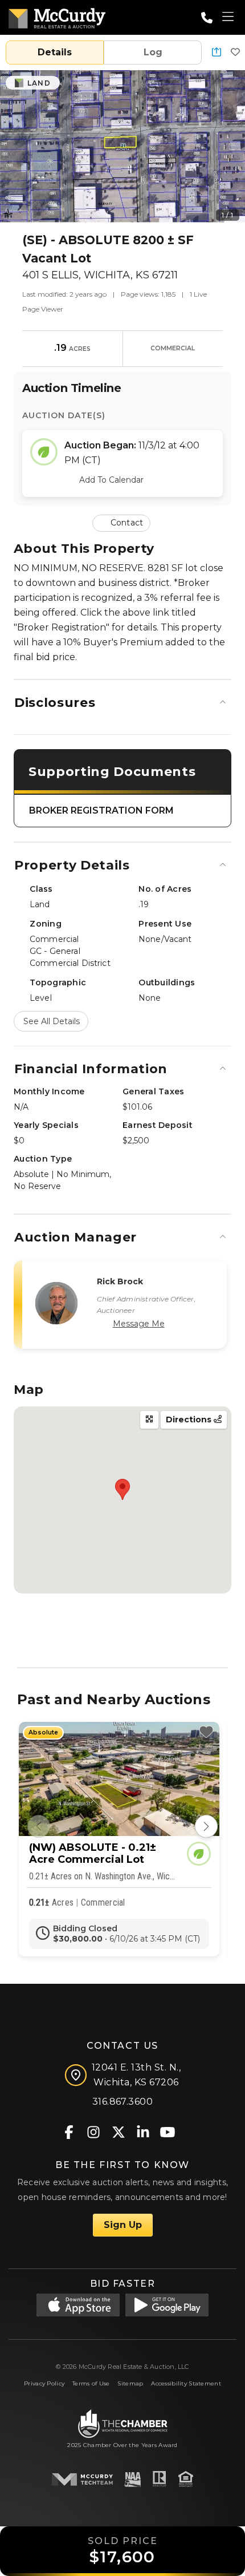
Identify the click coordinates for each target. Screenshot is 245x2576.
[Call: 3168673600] (207, 18)
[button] (217, 53)
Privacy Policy (44, 2383)
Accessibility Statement (186, 2383)
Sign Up (123, 2225)
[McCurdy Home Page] (57, 16)
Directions (190, 1420)
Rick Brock (120, 1281)
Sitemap (130, 2383)
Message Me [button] (139, 1324)
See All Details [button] (52, 1021)
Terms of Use (91, 2383)
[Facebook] (69, 2131)
